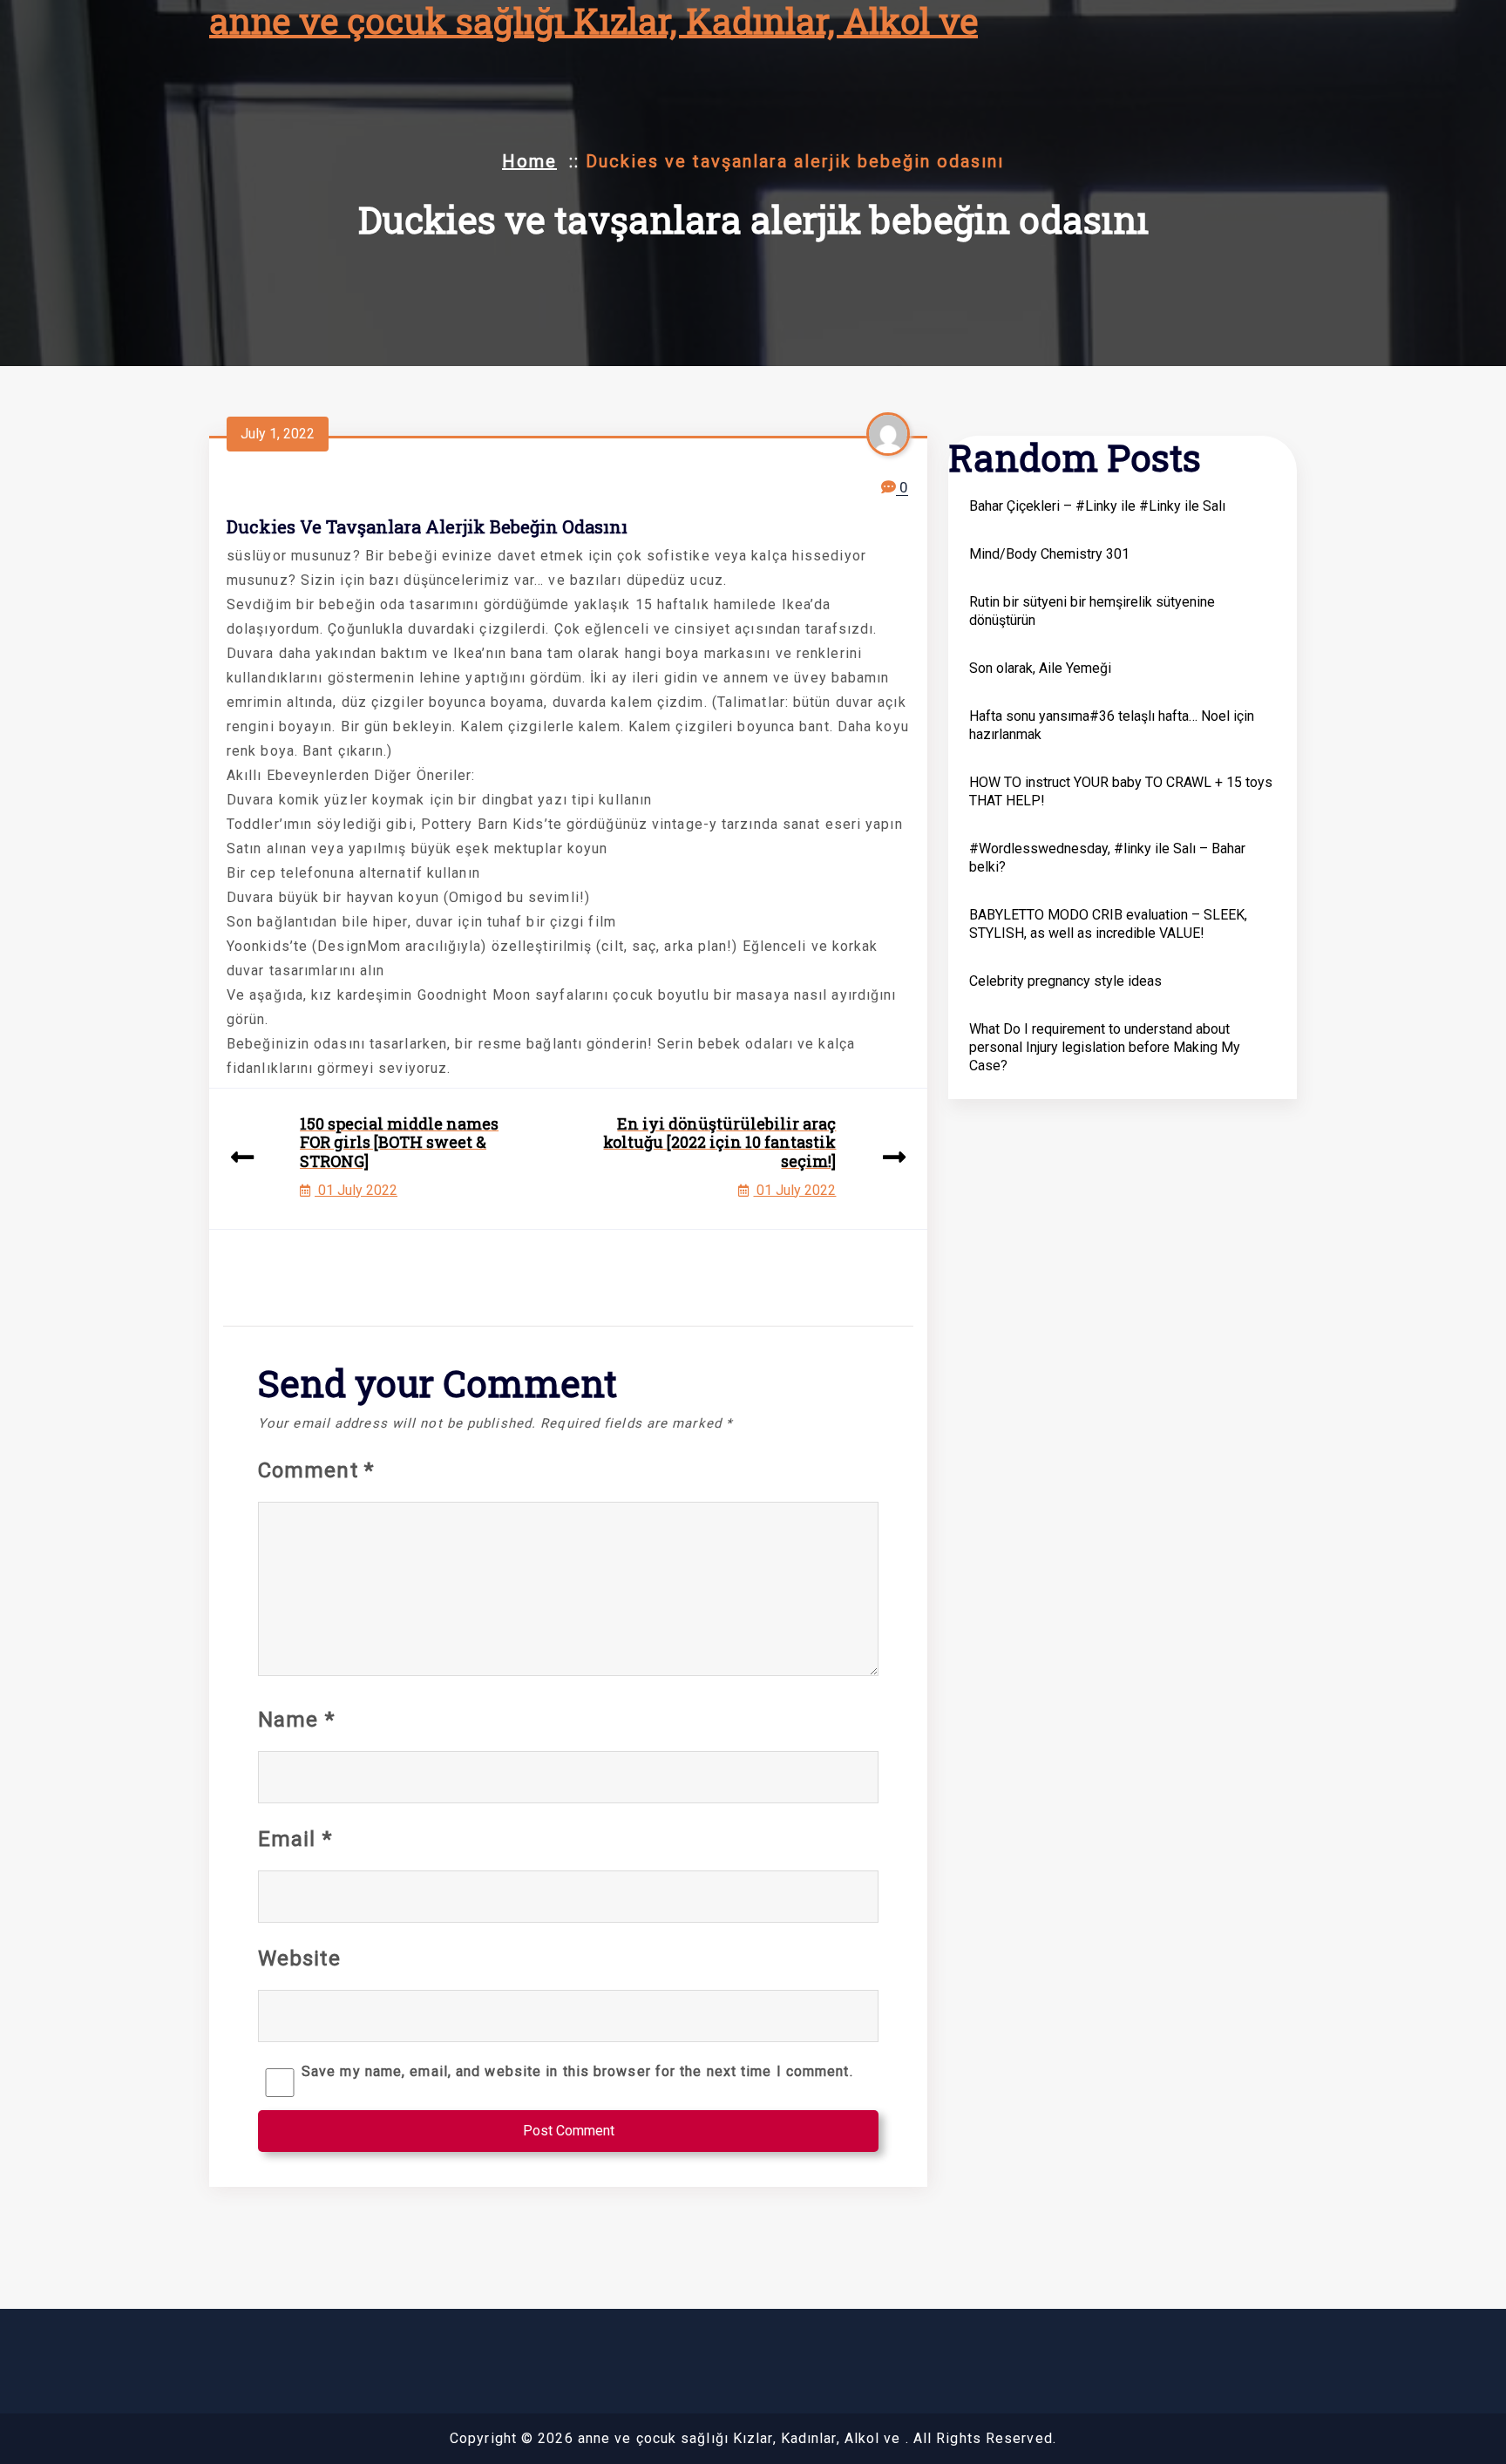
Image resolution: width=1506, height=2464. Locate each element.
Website (299, 1958)
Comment (316, 1470)
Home (529, 161)
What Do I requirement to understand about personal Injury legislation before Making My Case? (1105, 1047)
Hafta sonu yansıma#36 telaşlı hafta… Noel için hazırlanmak (1112, 725)
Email (295, 1839)
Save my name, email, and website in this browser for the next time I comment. (577, 2071)
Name (296, 1720)
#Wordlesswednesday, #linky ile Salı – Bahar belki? (1107, 858)
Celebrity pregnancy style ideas (1065, 981)
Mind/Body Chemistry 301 (1049, 554)
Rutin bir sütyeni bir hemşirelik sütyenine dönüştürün (1092, 611)
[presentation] (242, 1159)
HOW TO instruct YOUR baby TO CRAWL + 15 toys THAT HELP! (1121, 791)
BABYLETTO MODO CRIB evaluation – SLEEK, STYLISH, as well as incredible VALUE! (1108, 924)
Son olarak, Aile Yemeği (1040, 668)
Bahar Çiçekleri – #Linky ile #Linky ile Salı (1097, 506)
